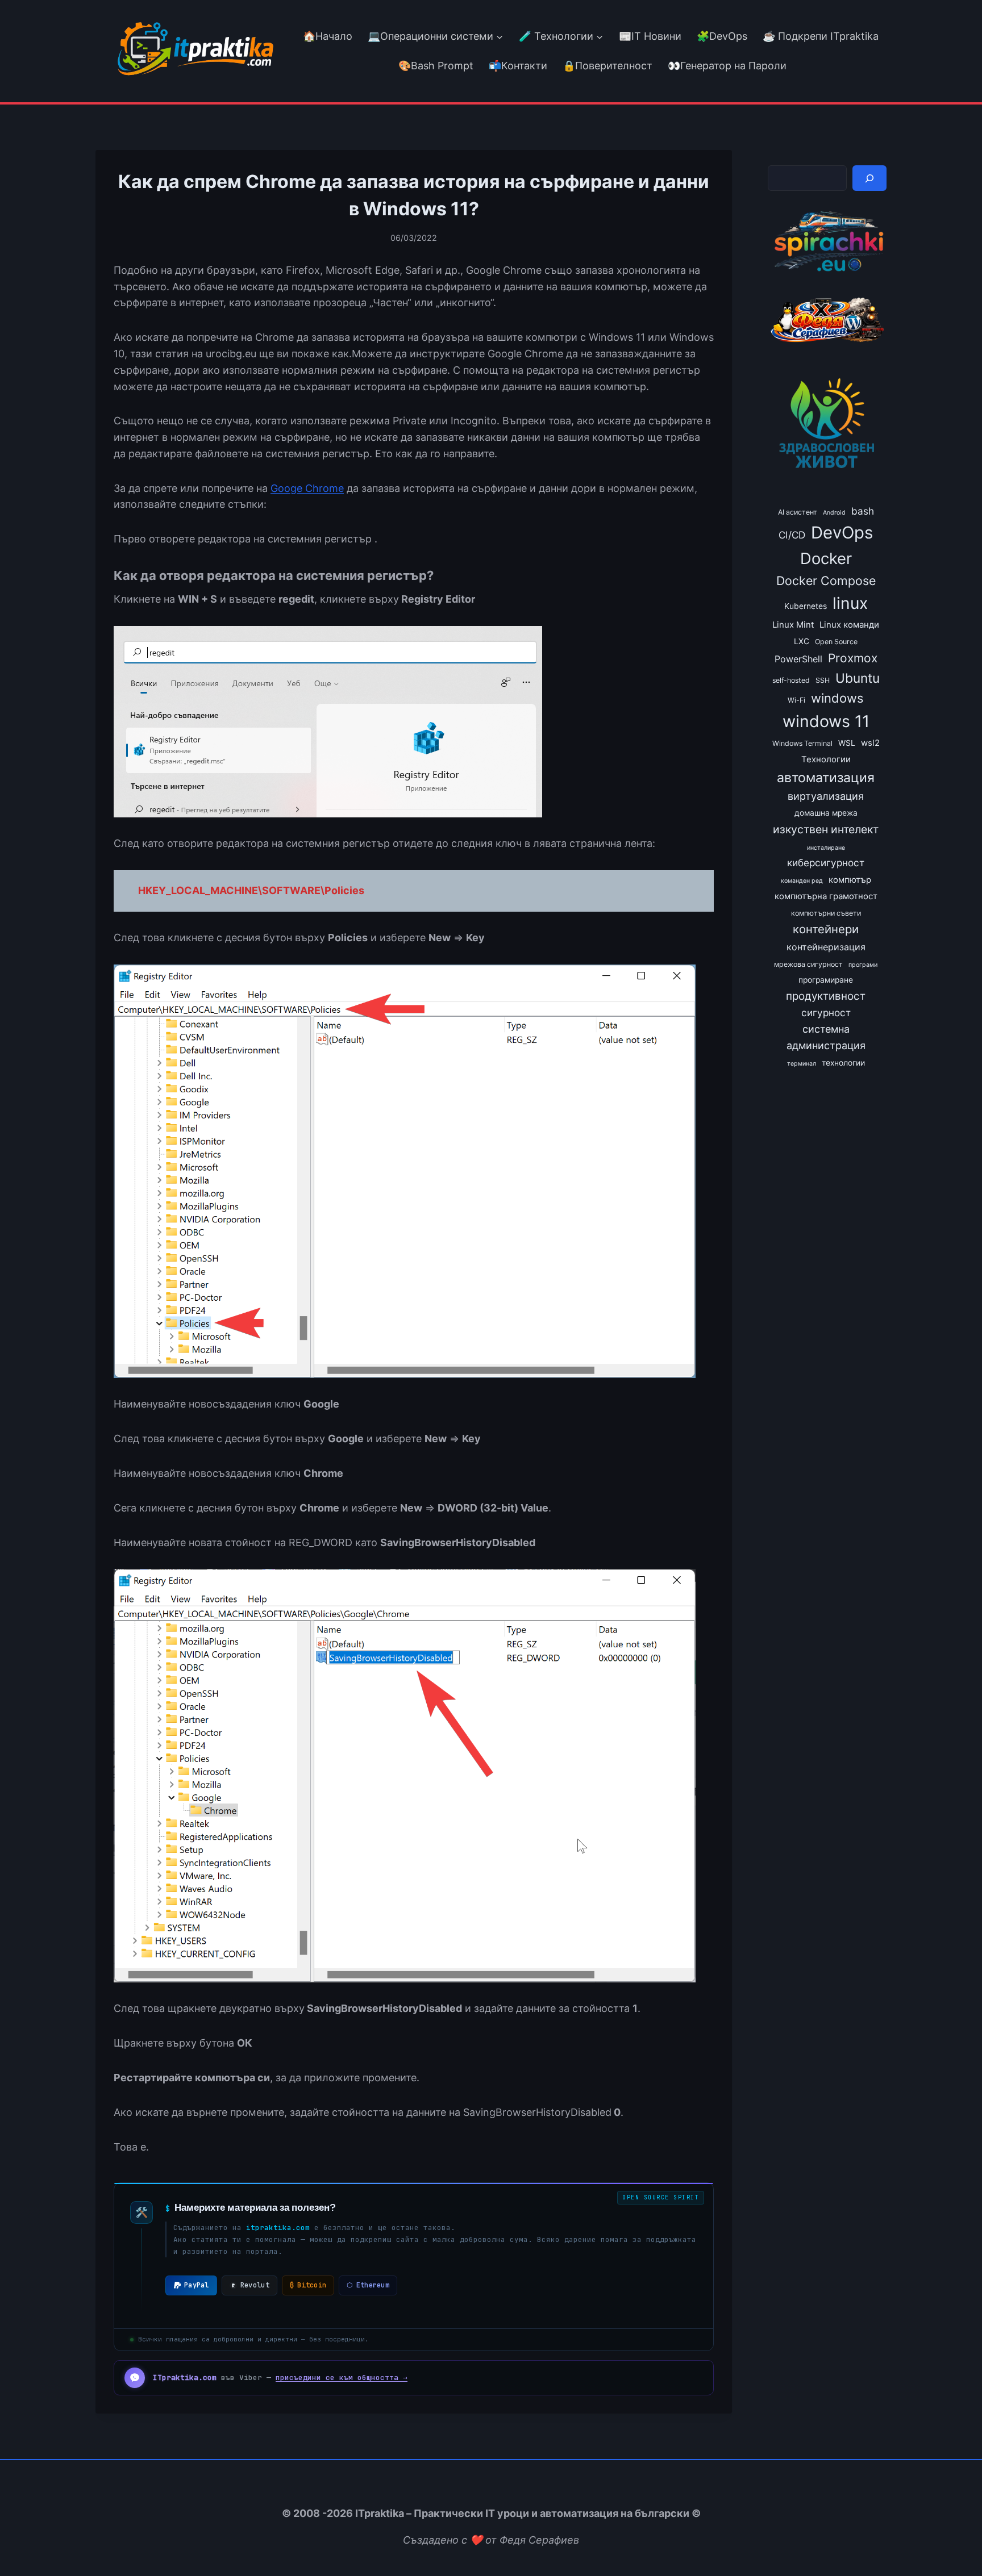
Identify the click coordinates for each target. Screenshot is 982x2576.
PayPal (197, 2285)
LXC (802, 641)
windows (837, 698)
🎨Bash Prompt (434, 66)
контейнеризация (826, 947)
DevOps (842, 533)
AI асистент (798, 512)
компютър (850, 880)
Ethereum (368, 2285)
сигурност (826, 1013)
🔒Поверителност (607, 66)
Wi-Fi (796, 700)
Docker (826, 558)
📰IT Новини (650, 36)
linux (850, 603)
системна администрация (826, 1037)
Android (834, 513)
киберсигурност (826, 863)
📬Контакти (518, 66)
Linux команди (849, 625)
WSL (847, 743)
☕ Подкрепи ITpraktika (821, 36)
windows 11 (826, 721)
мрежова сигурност (808, 964)
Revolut (255, 2285)
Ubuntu (858, 678)
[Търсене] (869, 178)
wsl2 (870, 743)
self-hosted (791, 680)
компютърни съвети (826, 913)
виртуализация (826, 796)
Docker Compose (826, 581)
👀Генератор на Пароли (727, 66)
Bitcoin (308, 2285)
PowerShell (798, 659)
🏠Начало (328, 36)
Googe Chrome (307, 488)
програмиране (826, 980)
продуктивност (826, 996)
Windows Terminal (802, 743)
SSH (823, 680)
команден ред (802, 881)
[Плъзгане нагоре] (953, 2541)
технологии (843, 1063)
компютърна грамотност (826, 896)
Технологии (826, 759)
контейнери (826, 929)
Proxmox (853, 658)
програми (863, 965)
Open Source (836, 642)
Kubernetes (806, 606)
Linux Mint (793, 625)
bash (863, 511)
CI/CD (792, 535)
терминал (802, 1064)
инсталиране (826, 848)
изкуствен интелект (826, 829)
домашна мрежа (826, 813)
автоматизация (826, 778)
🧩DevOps (722, 36)
